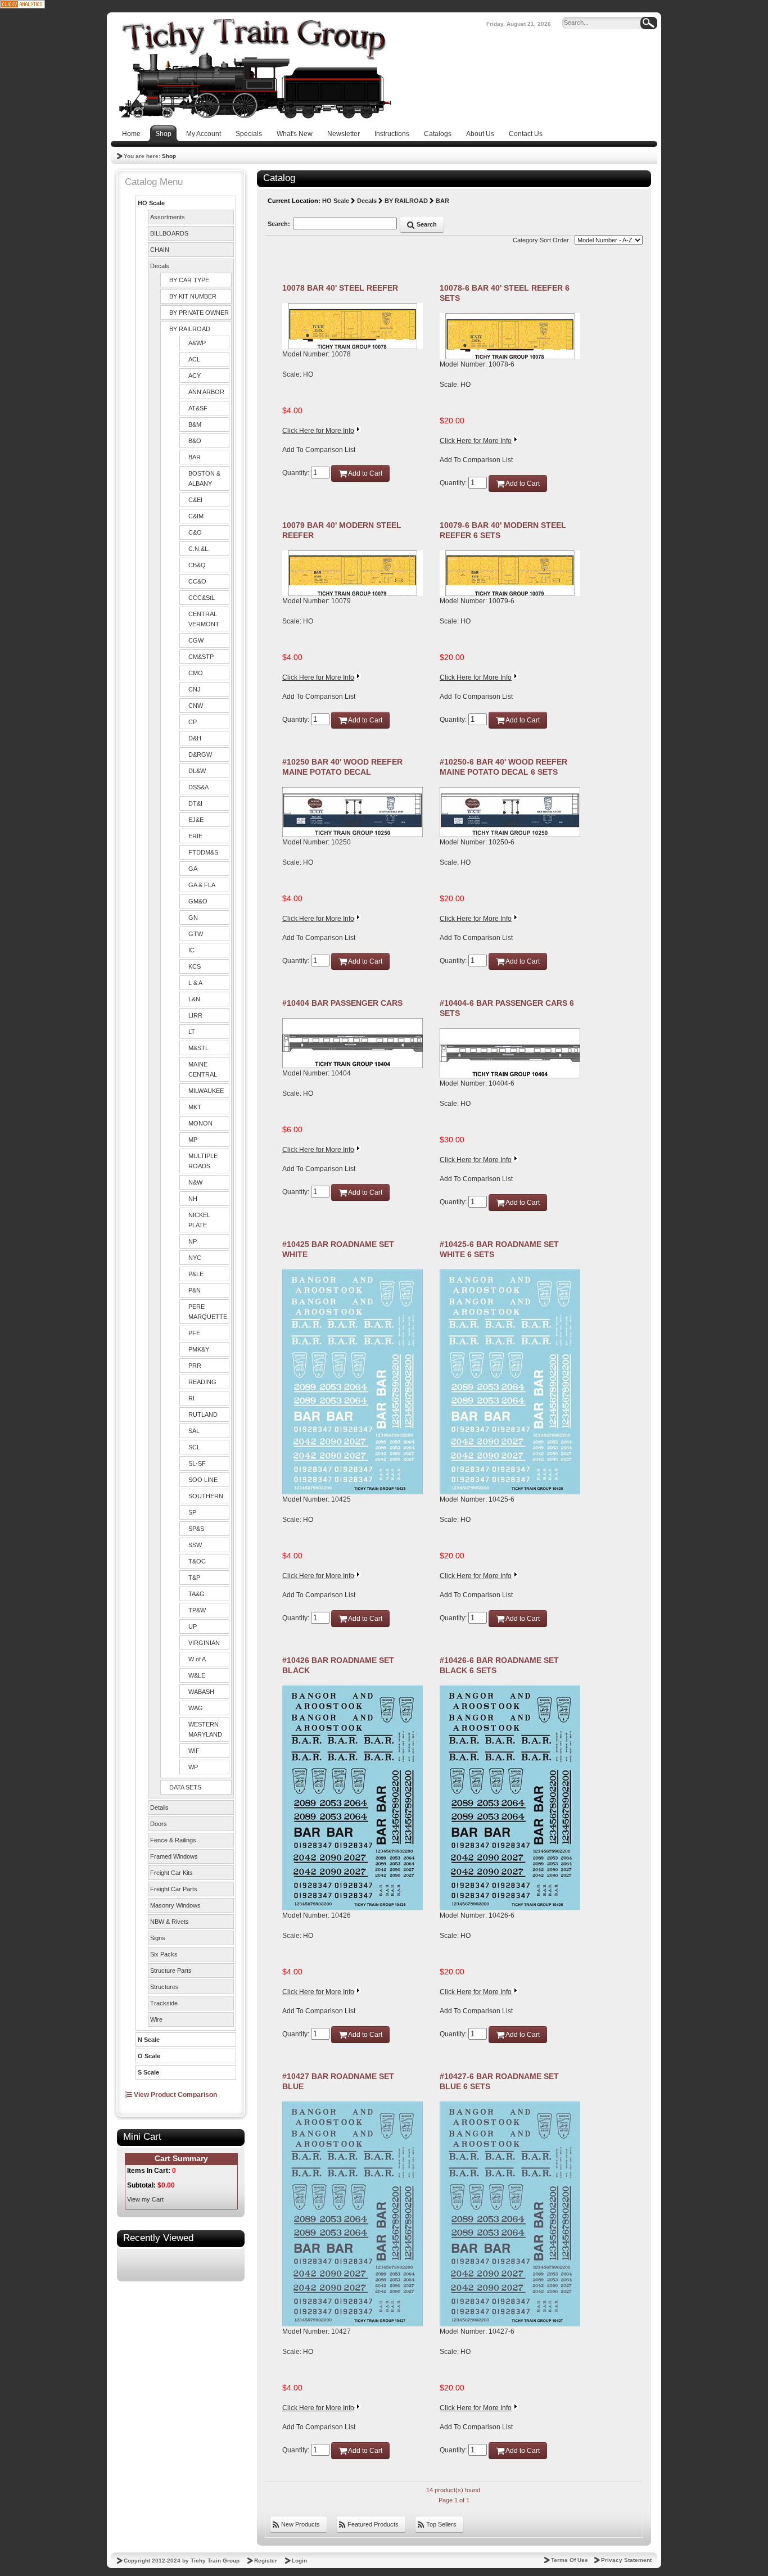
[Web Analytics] (22, 4)
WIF (194, 1751)
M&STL (198, 1048)
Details (159, 1807)
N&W (195, 1182)
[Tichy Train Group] (255, 69)
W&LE (197, 1675)
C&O (195, 532)
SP (192, 1512)
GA (193, 869)
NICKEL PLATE (199, 1220)
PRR (195, 1366)
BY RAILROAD (190, 329)
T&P (194, 1578)
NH (193, 1199)
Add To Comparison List (319, 450)
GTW (196, 934)
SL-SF (197, 1463)
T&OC (197, 1561)
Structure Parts (171, 1971)
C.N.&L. (199, 549)
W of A (197, 1659)
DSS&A (198, 787)
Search (426, 224)
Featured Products (372, 2524)
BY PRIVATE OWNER (199, 313)
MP (193, 1140)
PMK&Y (199, 1349)
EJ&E (196, 820)
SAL (194, 1431)
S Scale (148, 2072)
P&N (195, 1290)
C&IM (196, 516)
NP (193, 1241)
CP (193, 722)
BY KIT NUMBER (193, 296)
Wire (156, 2019)
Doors (159, 1824)
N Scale (149, 2040)
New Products (300, 2524)
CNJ (195, 689)
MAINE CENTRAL (203, 1069)
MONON (200, 1123)
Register (266, 2561)
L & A (195, 983)
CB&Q (197, 565)
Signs (158, 1938)
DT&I (195, 803)
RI (191, 1398)
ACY (195, 376)
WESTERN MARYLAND (205, 1729)
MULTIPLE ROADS (203, 1161)
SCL (194, 1447)
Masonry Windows (175, 1905)
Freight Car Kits (171, 1873)
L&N (194, 999)
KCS (195, 966)
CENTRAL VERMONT (204, 619)
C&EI (195, 500)
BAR (195, 457)
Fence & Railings (173, 1840)
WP (193, 1767)
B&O (195, 441)
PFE (194, 1333)
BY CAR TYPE (189, 280)
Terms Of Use (570, 2560)
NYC (195, 1258)
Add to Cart (365, 473)
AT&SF (198, 408)
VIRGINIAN (204, 1643)
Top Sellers (441, 2524)
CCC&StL (202, 598)
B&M (195, 424)
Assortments (168, 217)
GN (193, 918)
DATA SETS (185, 1787)
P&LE (196, 1274)
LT (192, 1032)
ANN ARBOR (206, 392)
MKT (195, 1107)
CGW (196, 640)
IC (191, 950)
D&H (195, 738)
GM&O (198, 901)
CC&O (197, 581)
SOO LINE (203, 1480)
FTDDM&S (203, 852)
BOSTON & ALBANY (204, 478)
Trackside (164, 2003)
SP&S (196, 1529)
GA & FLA (202, 885)
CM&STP (201, 657)
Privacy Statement (626, 2560)
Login (299, 2561)
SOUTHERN (206, 1496)
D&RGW (200, 754)
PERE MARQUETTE (208, 1312)
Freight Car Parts (174, 1889)
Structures (164, 1987)
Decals (160, 266)
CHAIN (160, 250)
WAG (196, 1708)
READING (202, 1382)
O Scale (149, 2056)
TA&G (196, 1594)
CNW (196, 706)
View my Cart (145, 2199)
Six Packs (164, 1954)
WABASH (201, 1692)
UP (193, 1626)
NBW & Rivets (170, 1922)
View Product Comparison (175, 2095)
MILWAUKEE (206, 1091)
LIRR (195, 1015)
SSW (195, 1545)
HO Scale (151, 203)
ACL (194, 359)
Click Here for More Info (318, 431)
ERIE (195, 836)
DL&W (197, 771)
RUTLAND (203, 1414)
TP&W (197, 1610)
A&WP (197, 343)
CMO (196, 673)
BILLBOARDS (169, 233)
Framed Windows (174, 1856)
